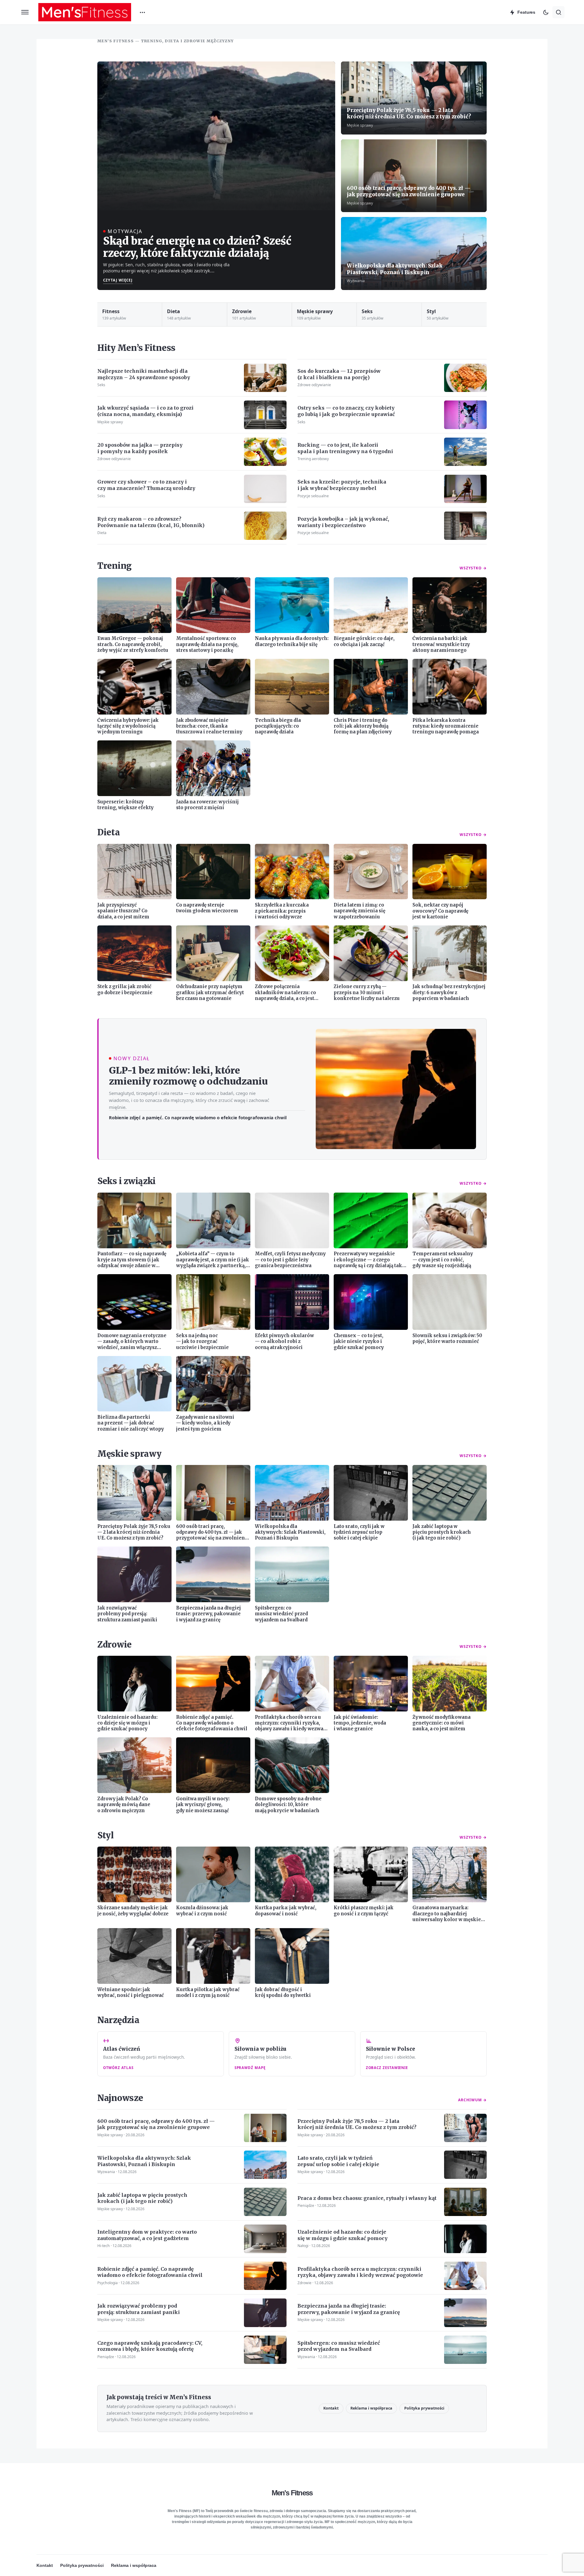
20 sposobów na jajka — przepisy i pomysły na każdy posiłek (140, 448)
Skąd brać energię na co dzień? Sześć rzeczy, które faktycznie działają (197, 247)
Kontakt (331, 2408)
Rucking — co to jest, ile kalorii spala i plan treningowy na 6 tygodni (345, 448)
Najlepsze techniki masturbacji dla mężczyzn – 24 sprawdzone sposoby (144, 374)
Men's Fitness (292, 2493)
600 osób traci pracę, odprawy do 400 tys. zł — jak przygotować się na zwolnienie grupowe (409, 191)
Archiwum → (472, 2100)
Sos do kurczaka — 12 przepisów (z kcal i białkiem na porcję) (339, 374)
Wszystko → (473, 568)
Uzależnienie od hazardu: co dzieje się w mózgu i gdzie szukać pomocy (342, 2235)
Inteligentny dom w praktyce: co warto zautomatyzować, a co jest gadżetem (147, 2235)
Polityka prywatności (424, 2408)
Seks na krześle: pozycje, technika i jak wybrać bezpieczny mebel (342, 485)
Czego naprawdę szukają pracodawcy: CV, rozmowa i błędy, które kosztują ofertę (150, 2346)
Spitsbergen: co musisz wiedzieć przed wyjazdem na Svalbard (339, 2346)
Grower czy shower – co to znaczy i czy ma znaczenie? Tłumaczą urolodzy (146, 485)
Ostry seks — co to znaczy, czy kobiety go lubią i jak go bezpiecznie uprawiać (346, 411)
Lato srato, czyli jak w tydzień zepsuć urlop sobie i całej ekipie (338, 2161)
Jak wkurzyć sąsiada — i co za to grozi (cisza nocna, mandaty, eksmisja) (145, 411)
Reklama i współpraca (371, 2408)
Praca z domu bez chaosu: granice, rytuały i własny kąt (367, 2198)
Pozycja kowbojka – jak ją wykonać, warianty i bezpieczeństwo (343, 522)
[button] (25, 12)
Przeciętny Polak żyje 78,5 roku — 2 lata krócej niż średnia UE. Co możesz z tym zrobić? (409, 114)
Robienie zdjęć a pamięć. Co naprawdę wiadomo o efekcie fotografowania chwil (198, 1117)
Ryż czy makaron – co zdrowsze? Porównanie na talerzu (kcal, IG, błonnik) (151, 522)
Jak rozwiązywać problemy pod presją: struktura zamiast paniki (139, 2309)
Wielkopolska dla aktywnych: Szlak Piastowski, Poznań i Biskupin (395, 269)
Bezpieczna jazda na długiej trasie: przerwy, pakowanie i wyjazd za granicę (349, 2309)
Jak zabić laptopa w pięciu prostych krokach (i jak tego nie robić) (142, 2198)
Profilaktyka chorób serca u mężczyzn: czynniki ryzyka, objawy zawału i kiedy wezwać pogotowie (360, 2272)
